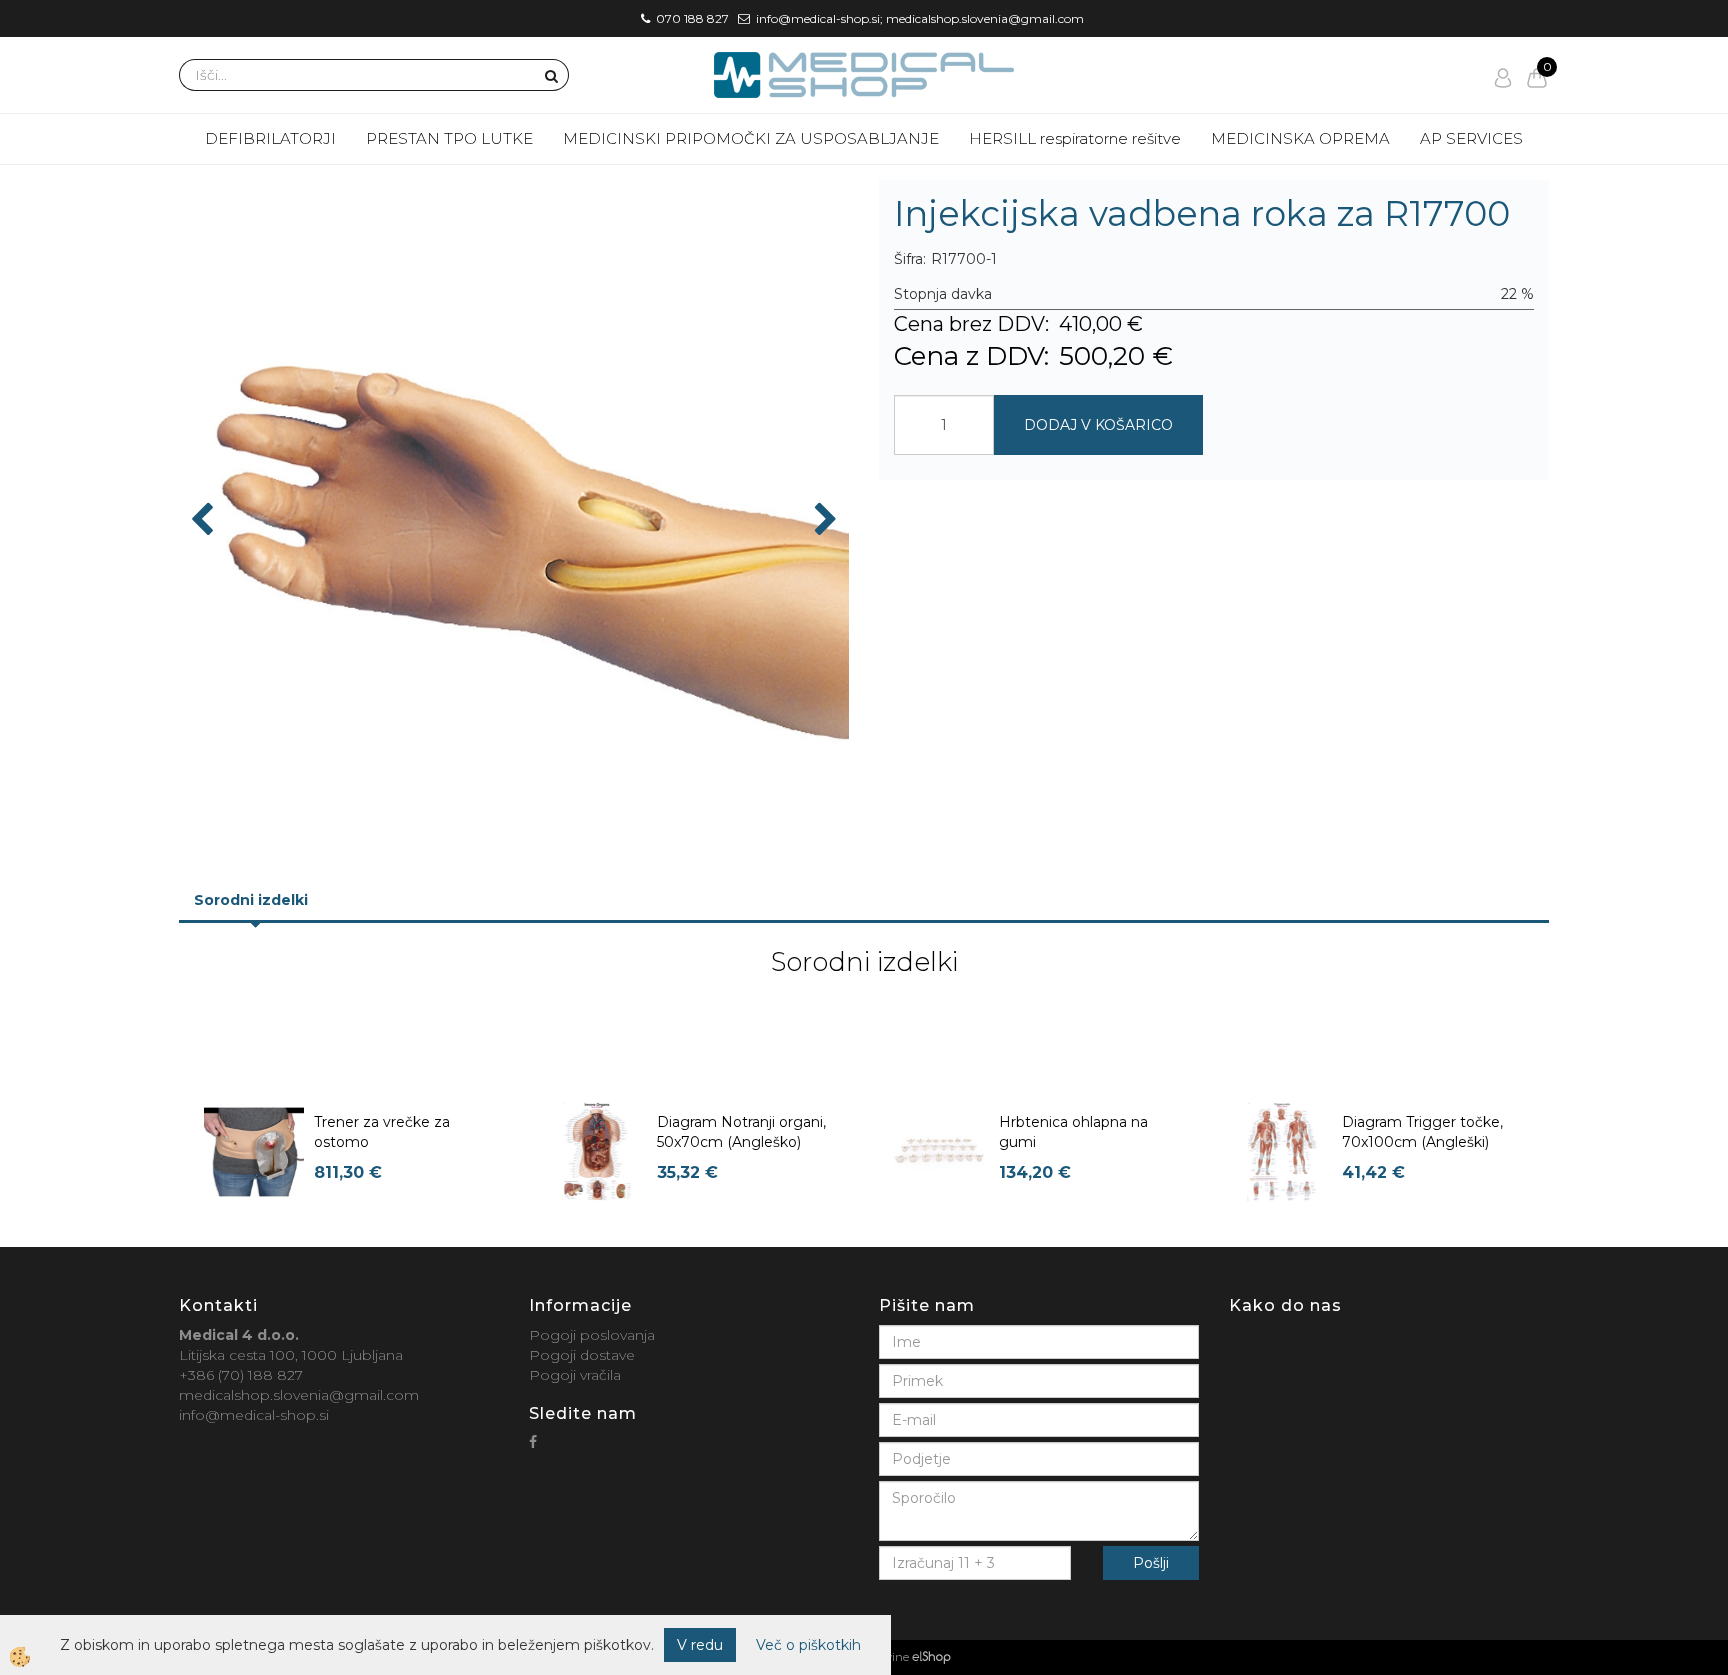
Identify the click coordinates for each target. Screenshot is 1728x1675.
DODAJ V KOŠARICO (1098, 425)
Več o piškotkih (808, 1645)
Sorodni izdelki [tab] (251, 900)
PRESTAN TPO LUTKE (449, 138)
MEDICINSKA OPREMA (1300, 138)
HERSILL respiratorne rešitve (1075, 138)
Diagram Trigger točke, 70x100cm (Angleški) (1422, 1132)
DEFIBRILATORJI (270, 138)
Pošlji (1151, 1563)
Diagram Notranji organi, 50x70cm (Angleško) (741, 1132)
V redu (700, 1645)
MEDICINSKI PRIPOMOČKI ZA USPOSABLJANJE (751, 138)
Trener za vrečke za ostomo (382, 1132)
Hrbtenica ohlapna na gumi (1073, 1132)
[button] (823, 521)
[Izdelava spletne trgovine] (931, 1657)
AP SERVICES (1471, 138)
